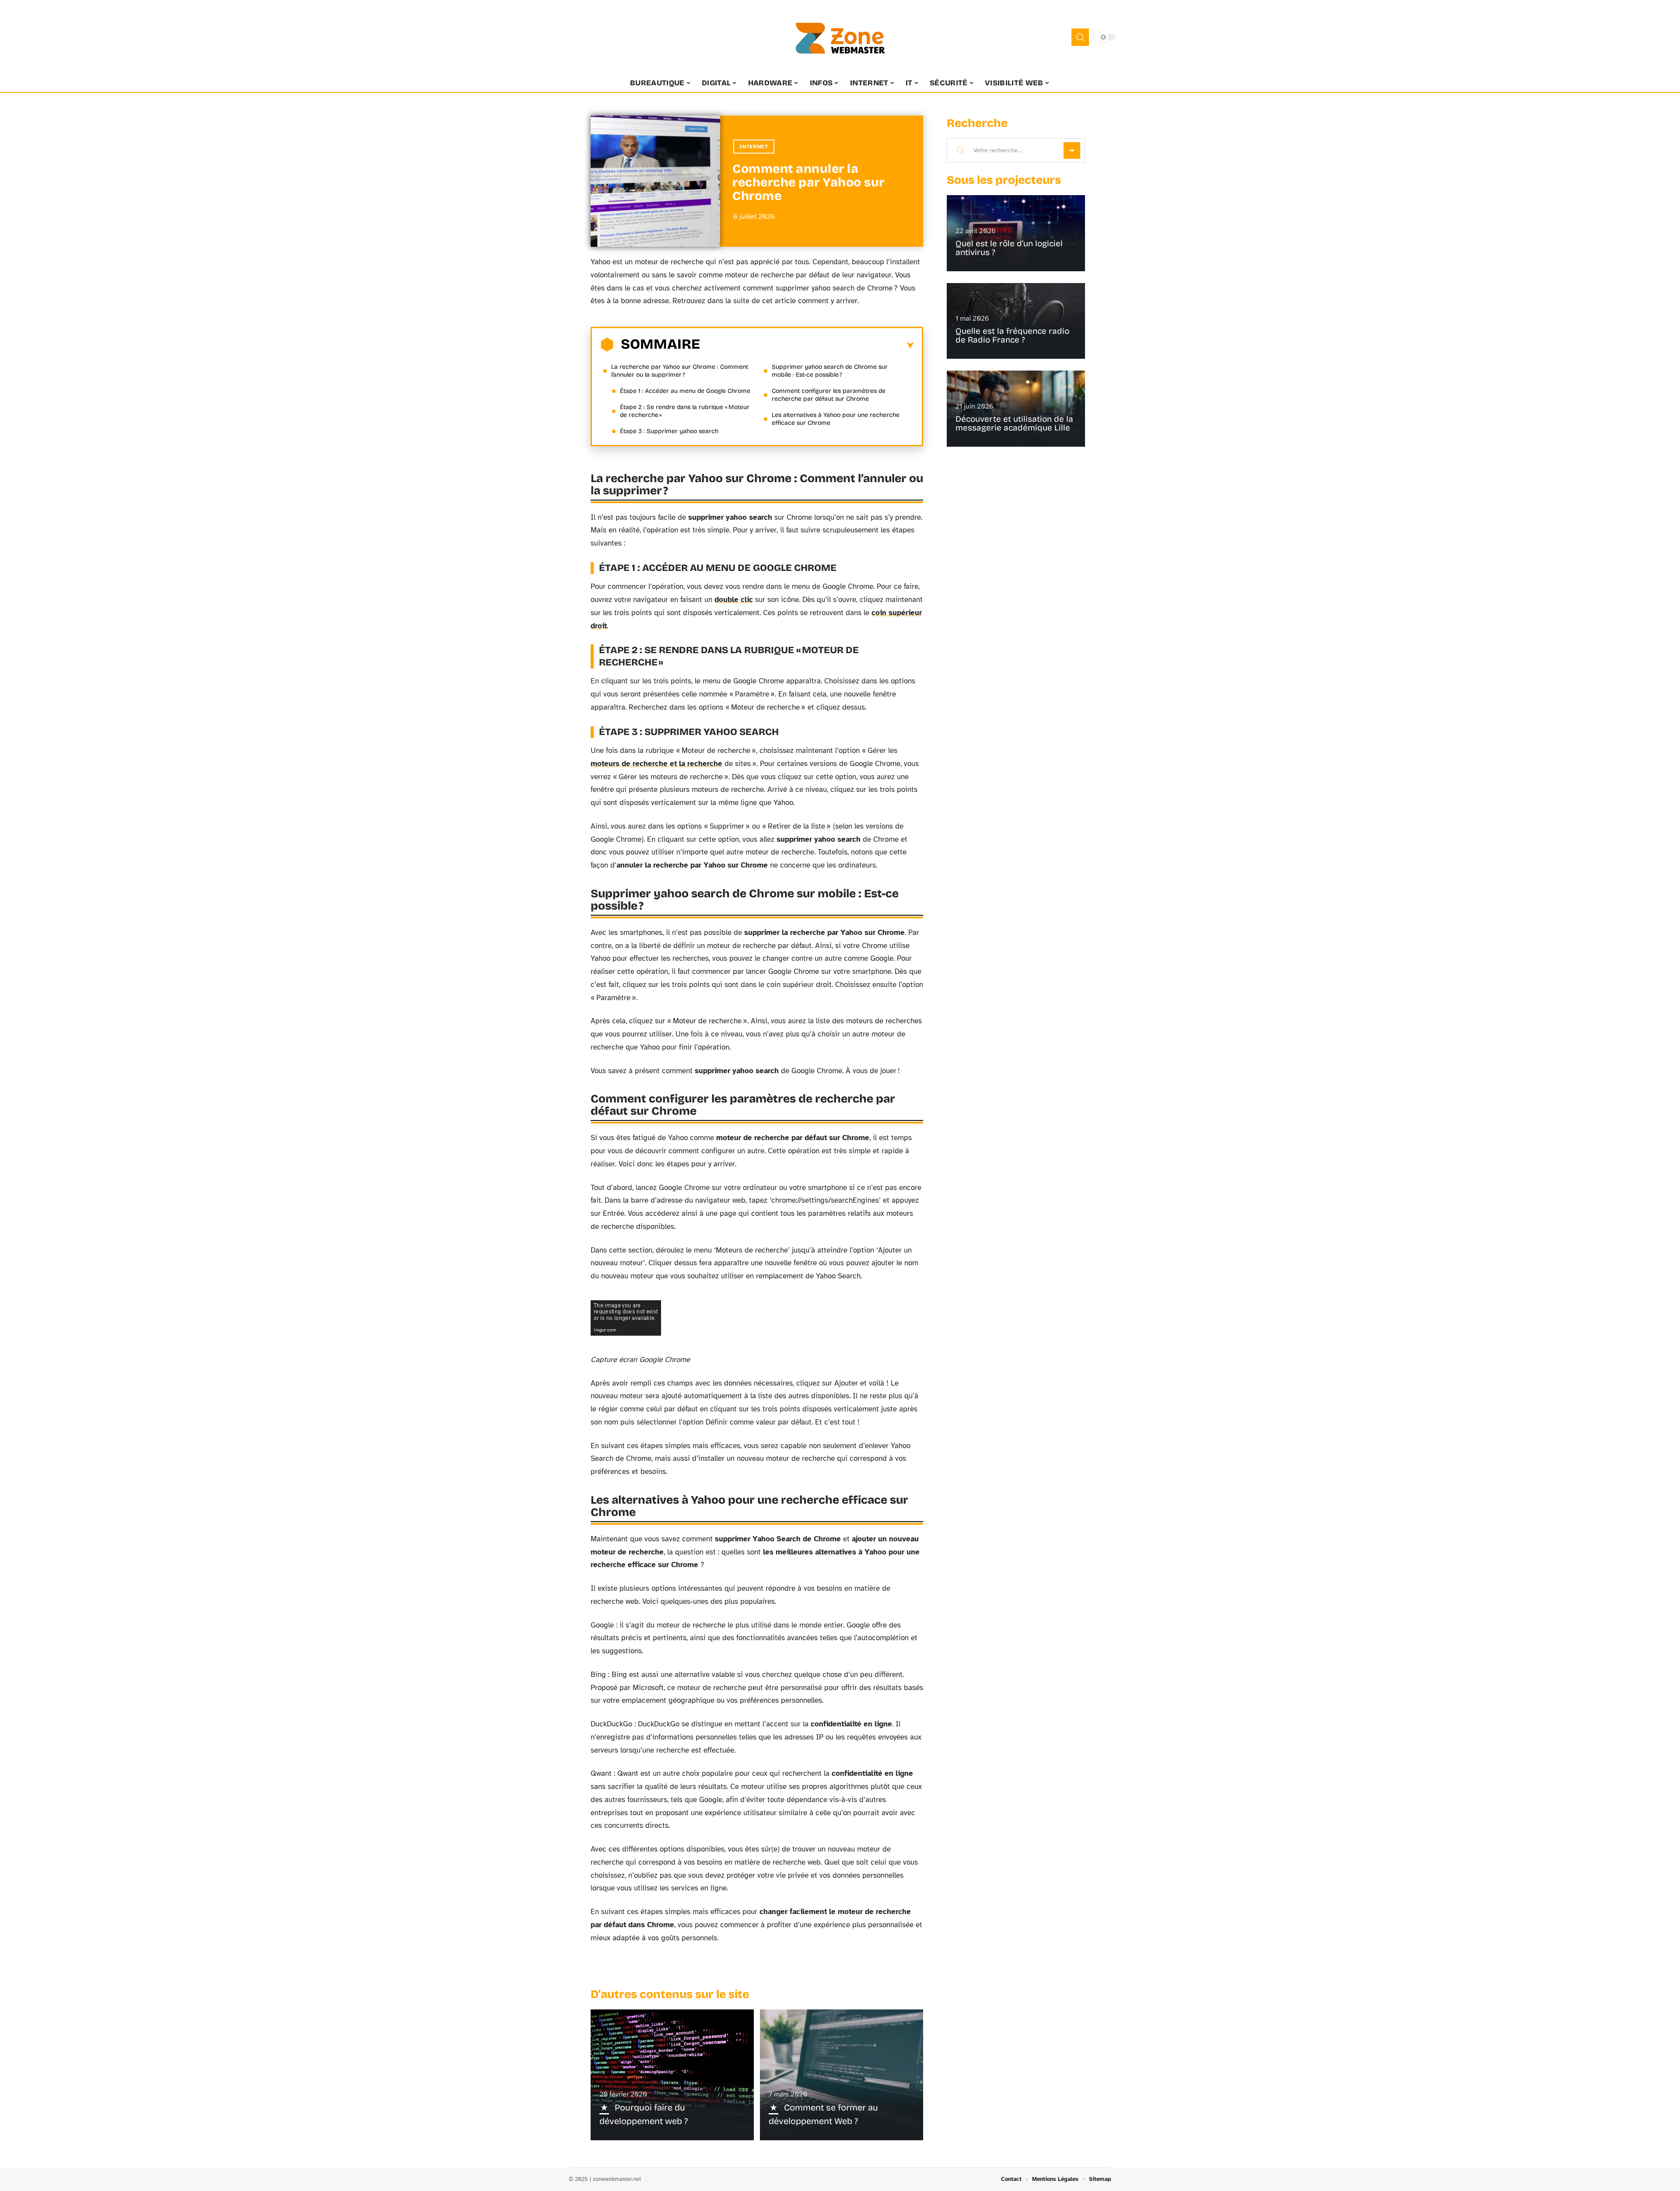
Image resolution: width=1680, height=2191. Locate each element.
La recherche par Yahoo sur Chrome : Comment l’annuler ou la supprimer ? (680, 371)
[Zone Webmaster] (840, 37)
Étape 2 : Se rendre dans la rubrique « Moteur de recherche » (685, 411)
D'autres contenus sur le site (670, 1994)
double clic (734, 600)
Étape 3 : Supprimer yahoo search (669, 431)
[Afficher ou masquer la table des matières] (807, 346)
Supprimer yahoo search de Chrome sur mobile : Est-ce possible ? (830, 371)
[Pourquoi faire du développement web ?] (672, 2075)
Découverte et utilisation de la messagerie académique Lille (1014, 423)
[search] (1080, 37)
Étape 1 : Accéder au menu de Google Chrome (685, 391)
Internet (754, 147)
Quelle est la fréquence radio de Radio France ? (1012, 335)
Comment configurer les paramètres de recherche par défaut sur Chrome (829, 395)
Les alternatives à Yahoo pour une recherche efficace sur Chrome (836, 419)
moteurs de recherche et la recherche (656, 764)
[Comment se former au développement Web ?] (842, 2075)
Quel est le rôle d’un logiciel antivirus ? (1009, 248)
